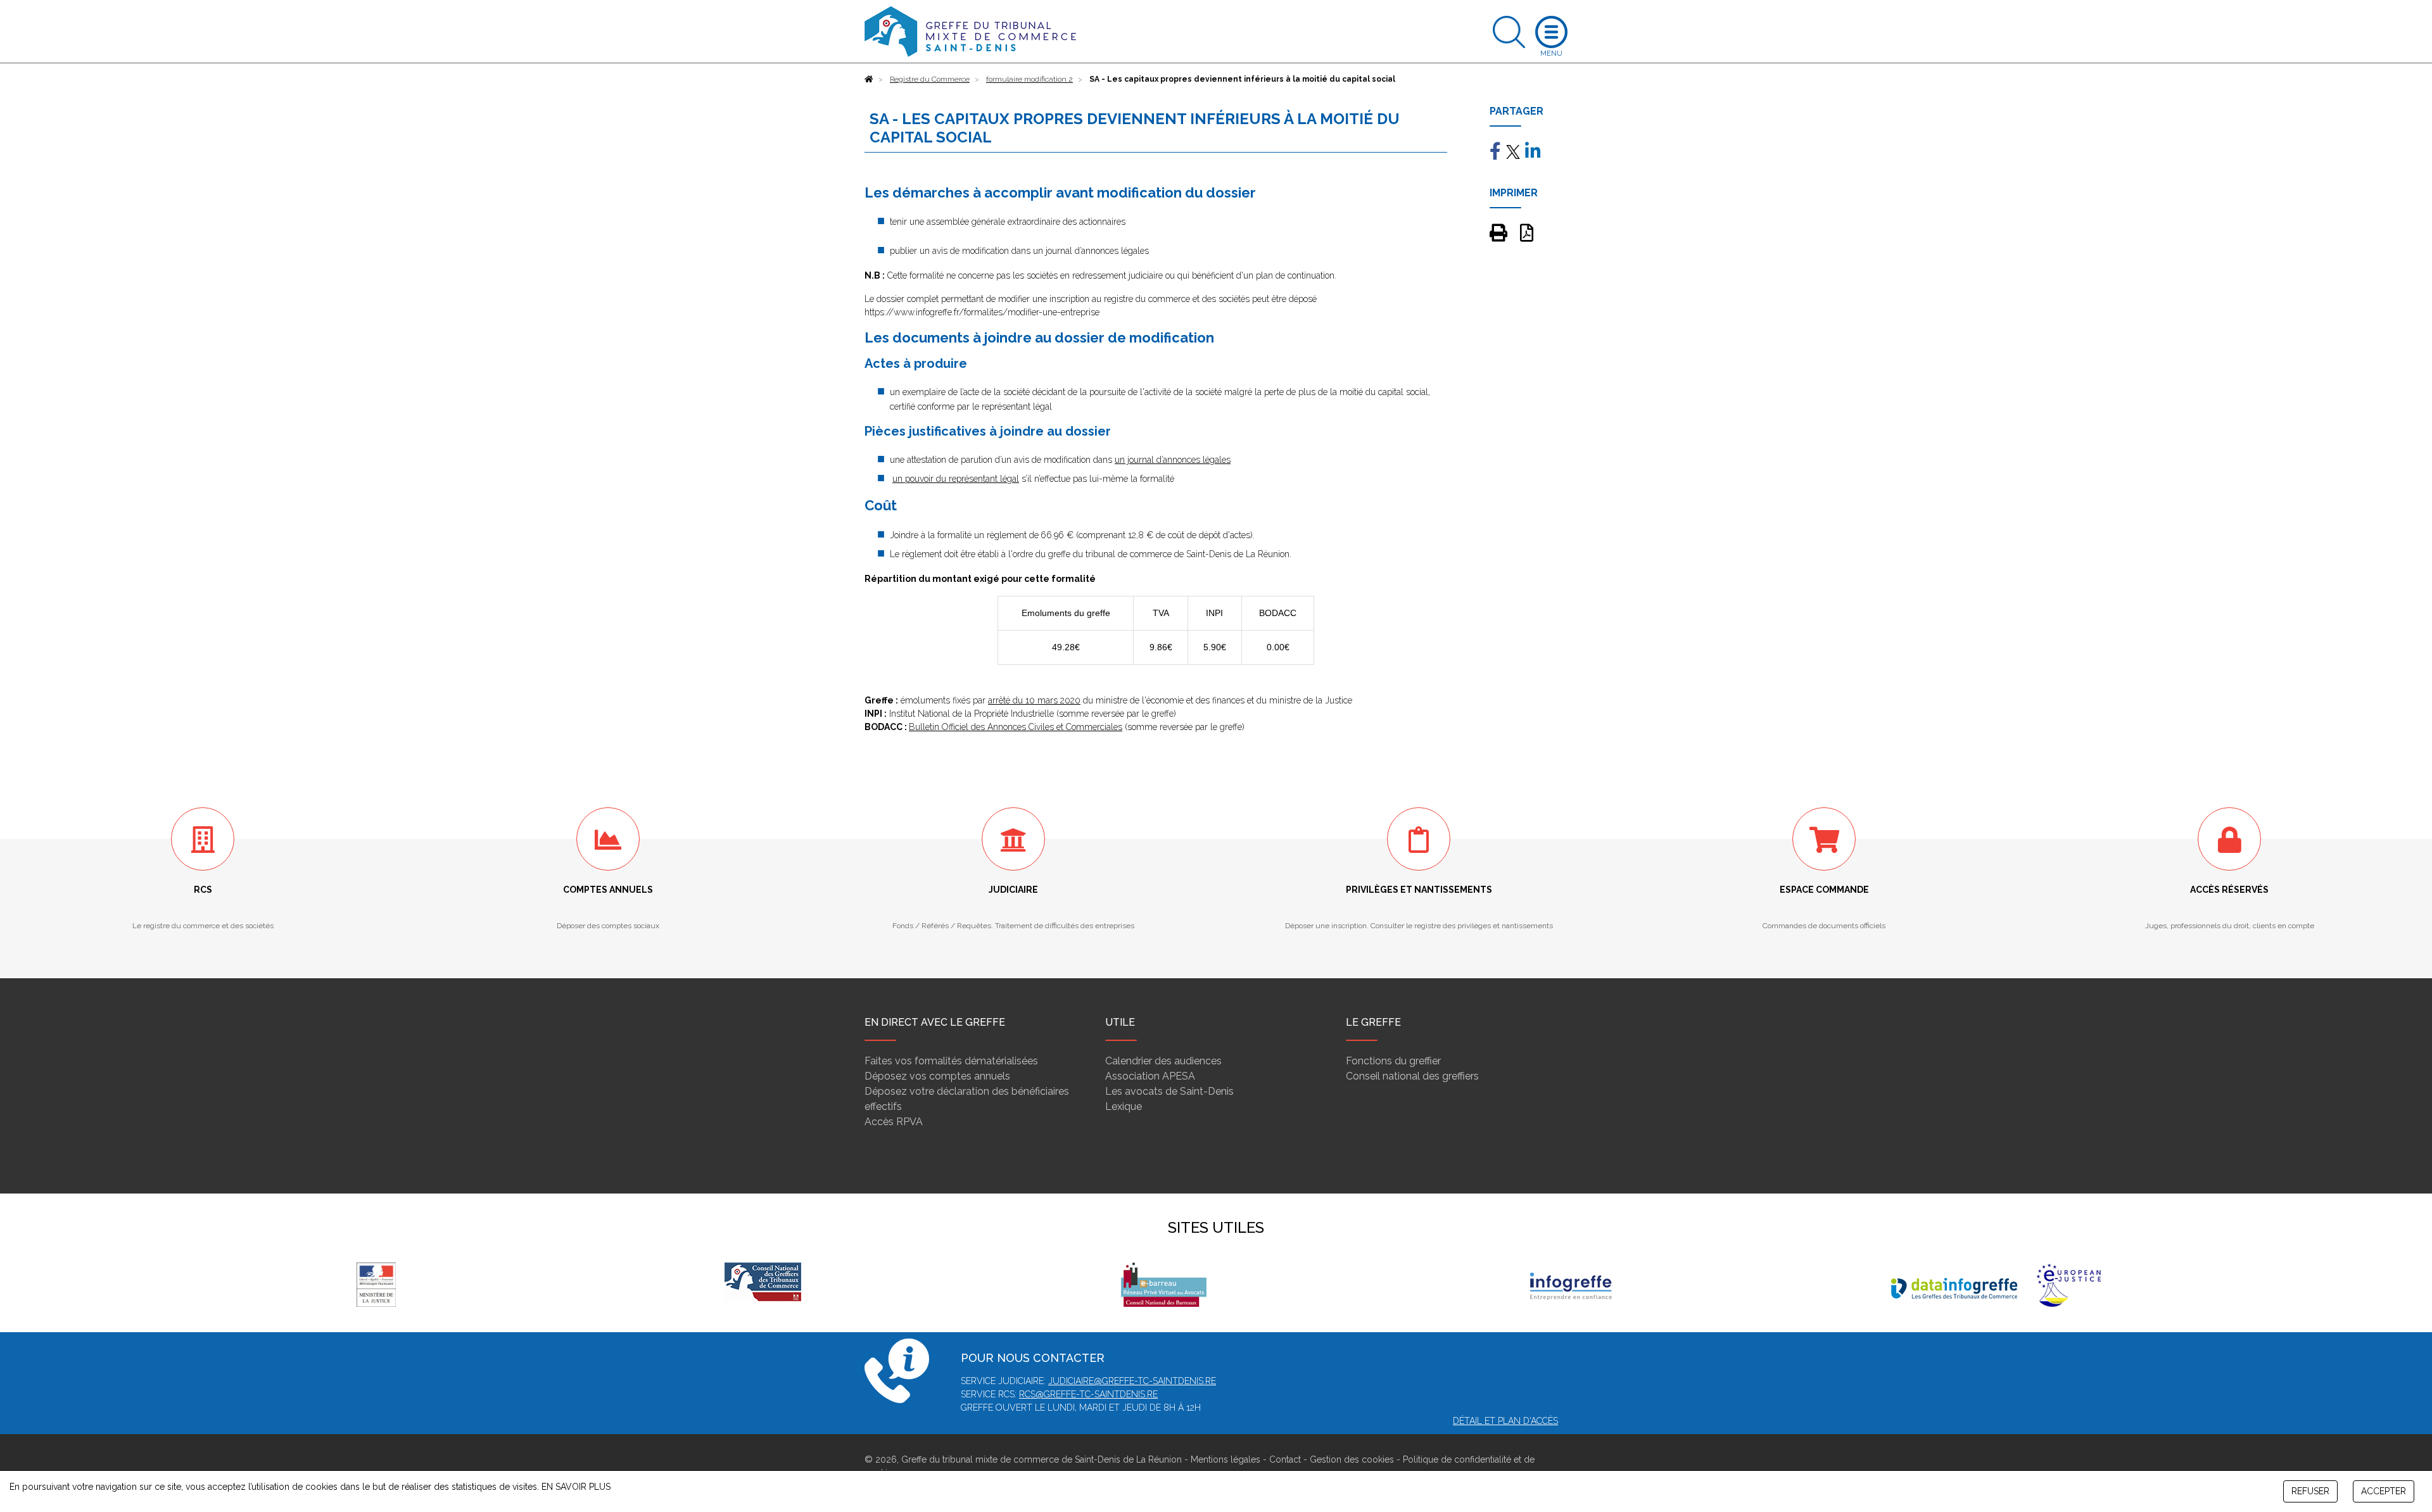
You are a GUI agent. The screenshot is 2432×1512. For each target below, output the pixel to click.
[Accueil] (869, 79)
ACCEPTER (2384, 1491)
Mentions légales (1225, 1459)
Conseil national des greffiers (1412, 1076)
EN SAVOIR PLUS (576, 1487)
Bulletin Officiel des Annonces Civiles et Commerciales (1016, 727)
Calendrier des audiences (1163, 1061)
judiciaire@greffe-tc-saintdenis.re (1132, 1381)
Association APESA (1150, 1076)
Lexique (1124, 1106)
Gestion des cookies (1352, 1459)
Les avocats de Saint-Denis (1169, 1091)
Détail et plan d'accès (1505, 1421)
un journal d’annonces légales (1173, 460)
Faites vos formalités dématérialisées (951, 1061)
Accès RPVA (894, 1122)
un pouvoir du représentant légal (956, 479)
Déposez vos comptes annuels (937, 1076)
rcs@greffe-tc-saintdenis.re (1088, 1394)
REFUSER (2310, 1491)
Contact (1285, 1459)
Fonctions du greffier (1393, 1061)
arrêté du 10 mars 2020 (1034, 700)
